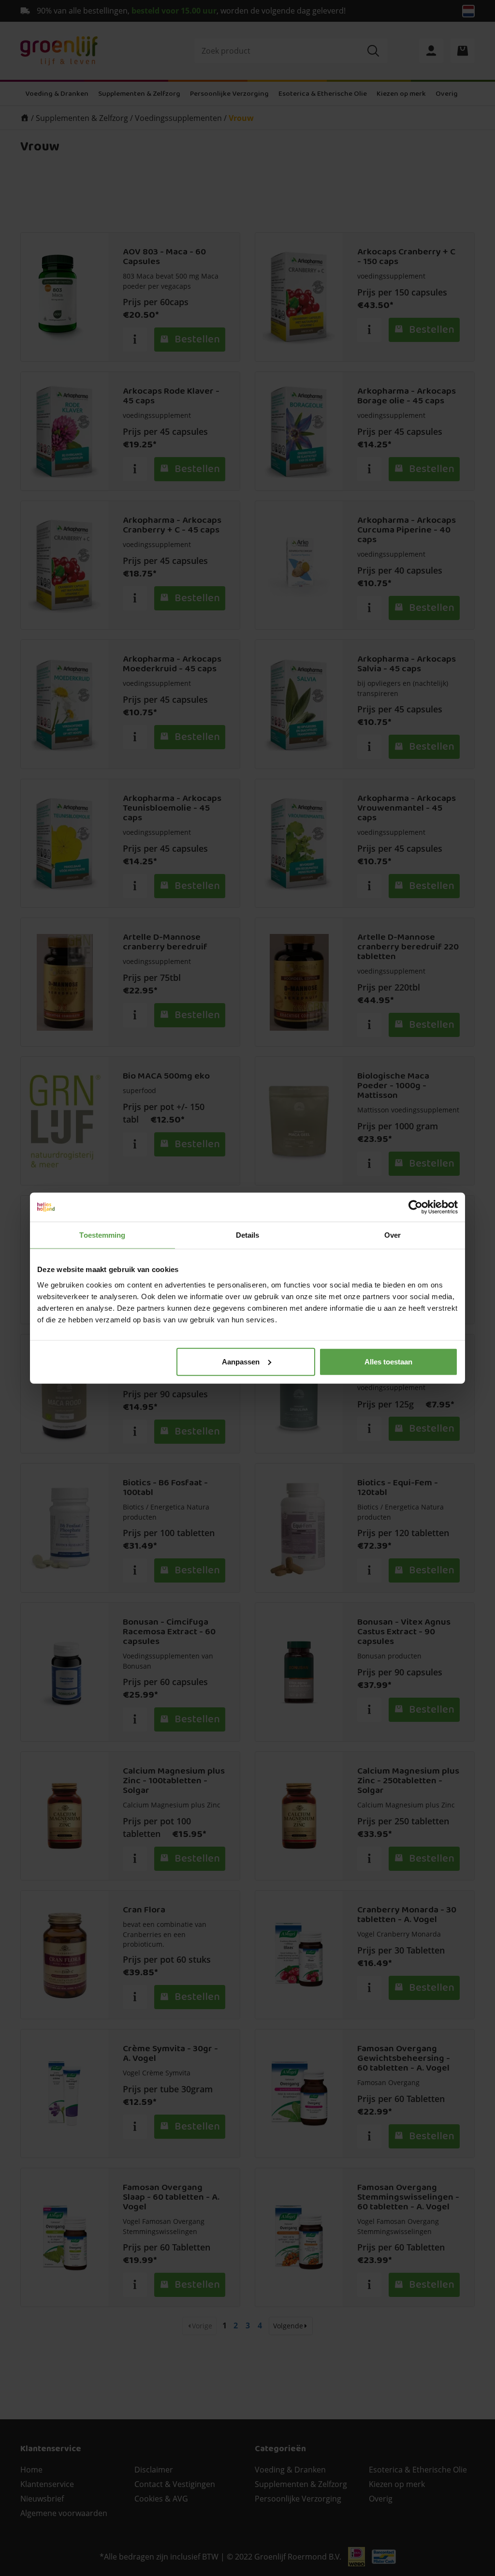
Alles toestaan (388, 1361)
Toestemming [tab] (102, 1235)
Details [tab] (248, 1235)
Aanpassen (241, 1361)
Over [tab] (393, 1235)
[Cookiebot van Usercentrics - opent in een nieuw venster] (415, 1207)
